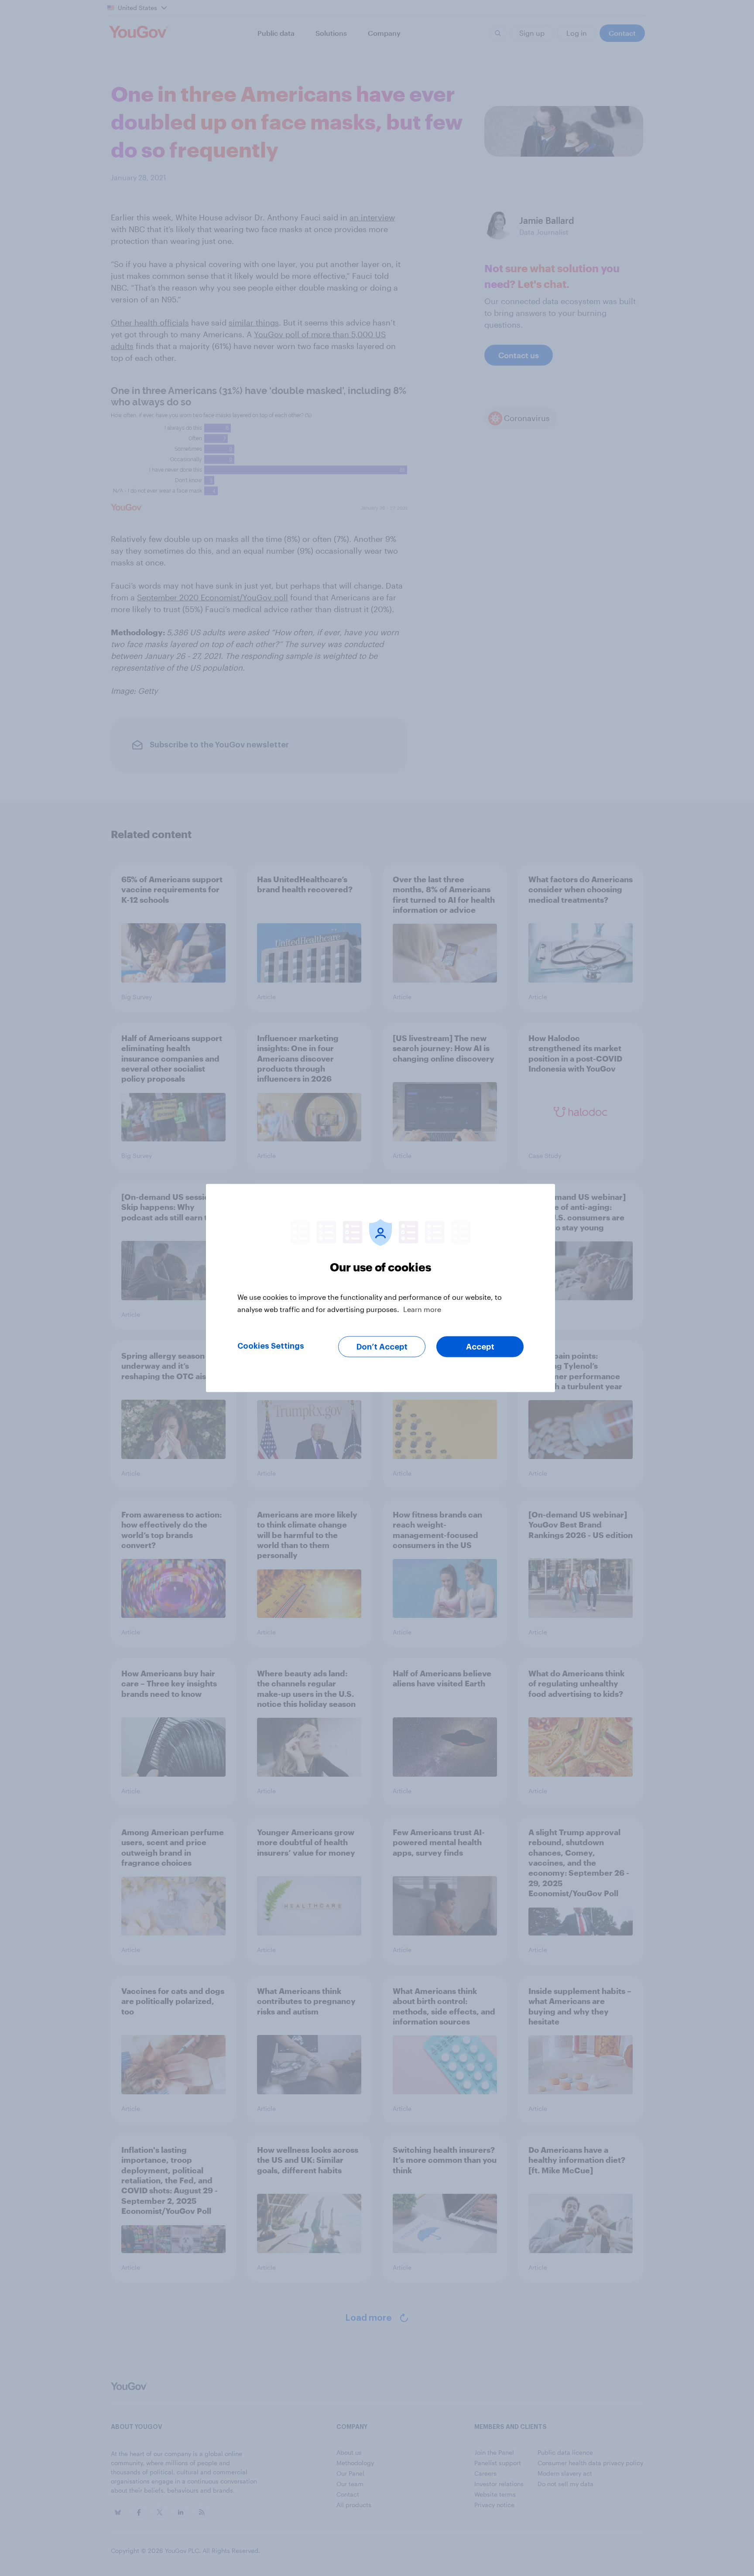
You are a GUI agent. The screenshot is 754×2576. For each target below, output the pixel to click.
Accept (480, 1347)
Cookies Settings (271, 1346)
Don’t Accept (382, 1347)
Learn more (422, 1309)
